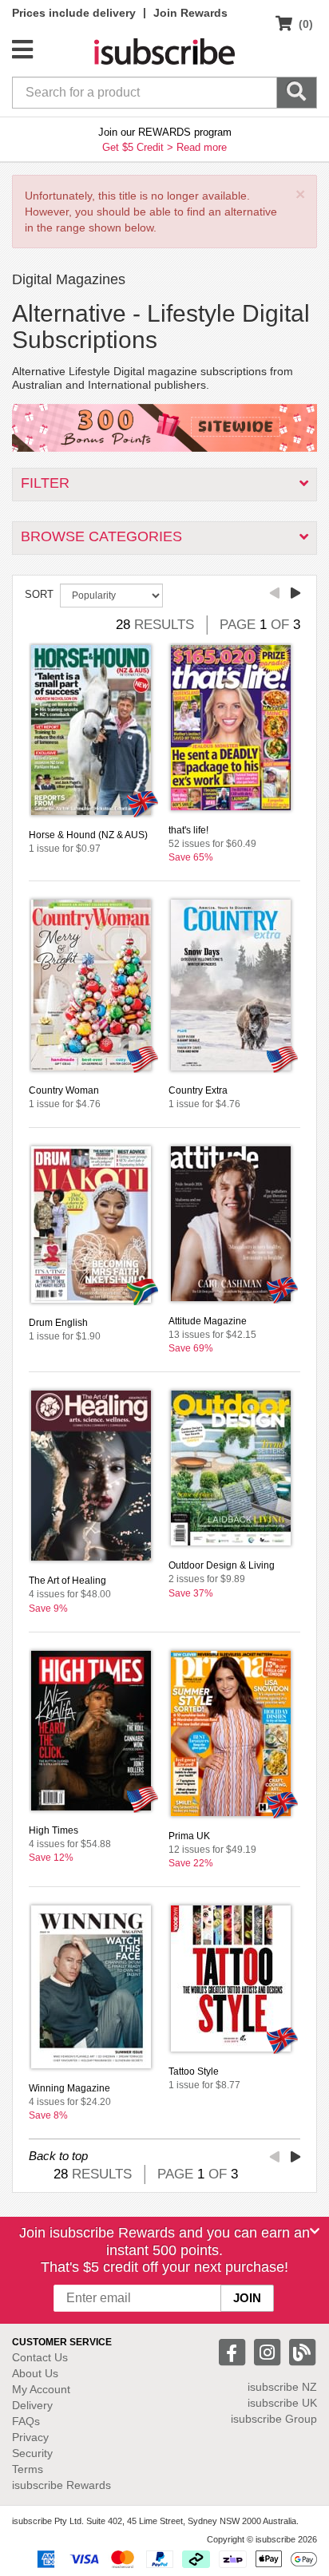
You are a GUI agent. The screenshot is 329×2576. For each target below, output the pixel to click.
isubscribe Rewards (61, 2485)
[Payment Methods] (174, 2558)
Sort (39, 594)
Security (32, 2453)
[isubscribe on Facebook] (234, 2351)
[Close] (315, 2231)
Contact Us (40, 2357)
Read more (202, 147)
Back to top (58, 2156)
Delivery (32, 2405)
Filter (45, 483)
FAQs (26, 2421)
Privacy (30, 2437)
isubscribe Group (274, 2419)
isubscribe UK (282, 2403)
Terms (28, 2469)
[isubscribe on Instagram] (269, 2351)
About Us (35, 2373)
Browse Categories (101, 536)
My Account (41, 2389)
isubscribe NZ (282, 2387)
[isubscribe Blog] (302, 2351)
